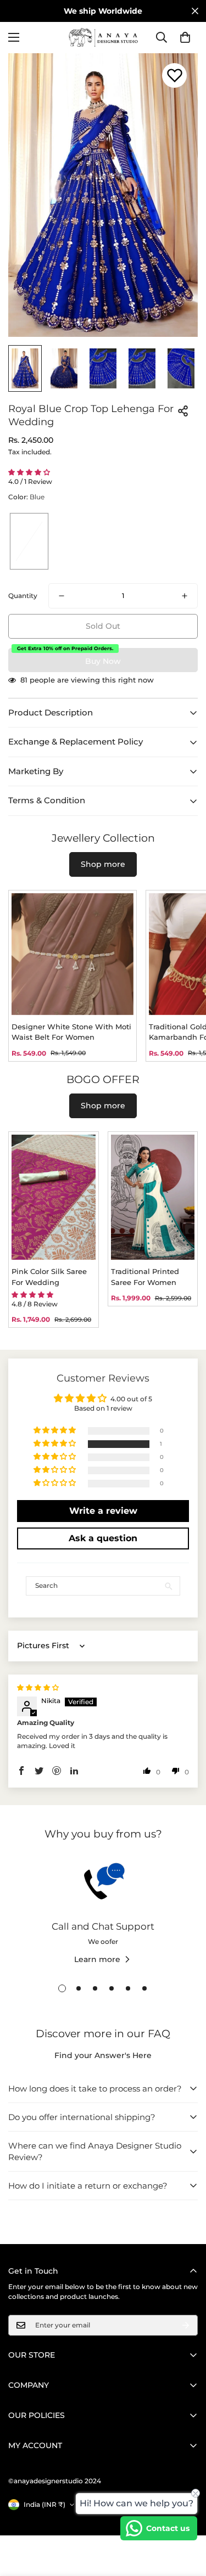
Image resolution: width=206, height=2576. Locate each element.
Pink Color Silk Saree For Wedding (49, 1277)
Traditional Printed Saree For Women (145, 1277)
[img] (38, 1687)
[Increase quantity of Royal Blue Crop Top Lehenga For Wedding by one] (185, 596)
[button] (185, 37)
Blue (29, 541)
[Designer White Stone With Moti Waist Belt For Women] (73, 954)
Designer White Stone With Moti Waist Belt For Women (71, 1032)
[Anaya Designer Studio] (103, 38)
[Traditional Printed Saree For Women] (153, 1197)
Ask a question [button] (103, 1538)
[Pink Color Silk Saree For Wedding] (54, 1197)
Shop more (103, 864)
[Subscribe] (186, 2325)
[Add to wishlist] (174, 75)
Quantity (23, 596)
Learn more (97, 1959)
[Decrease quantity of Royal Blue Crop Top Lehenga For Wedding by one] (62, 596)
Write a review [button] (103, 1511)
